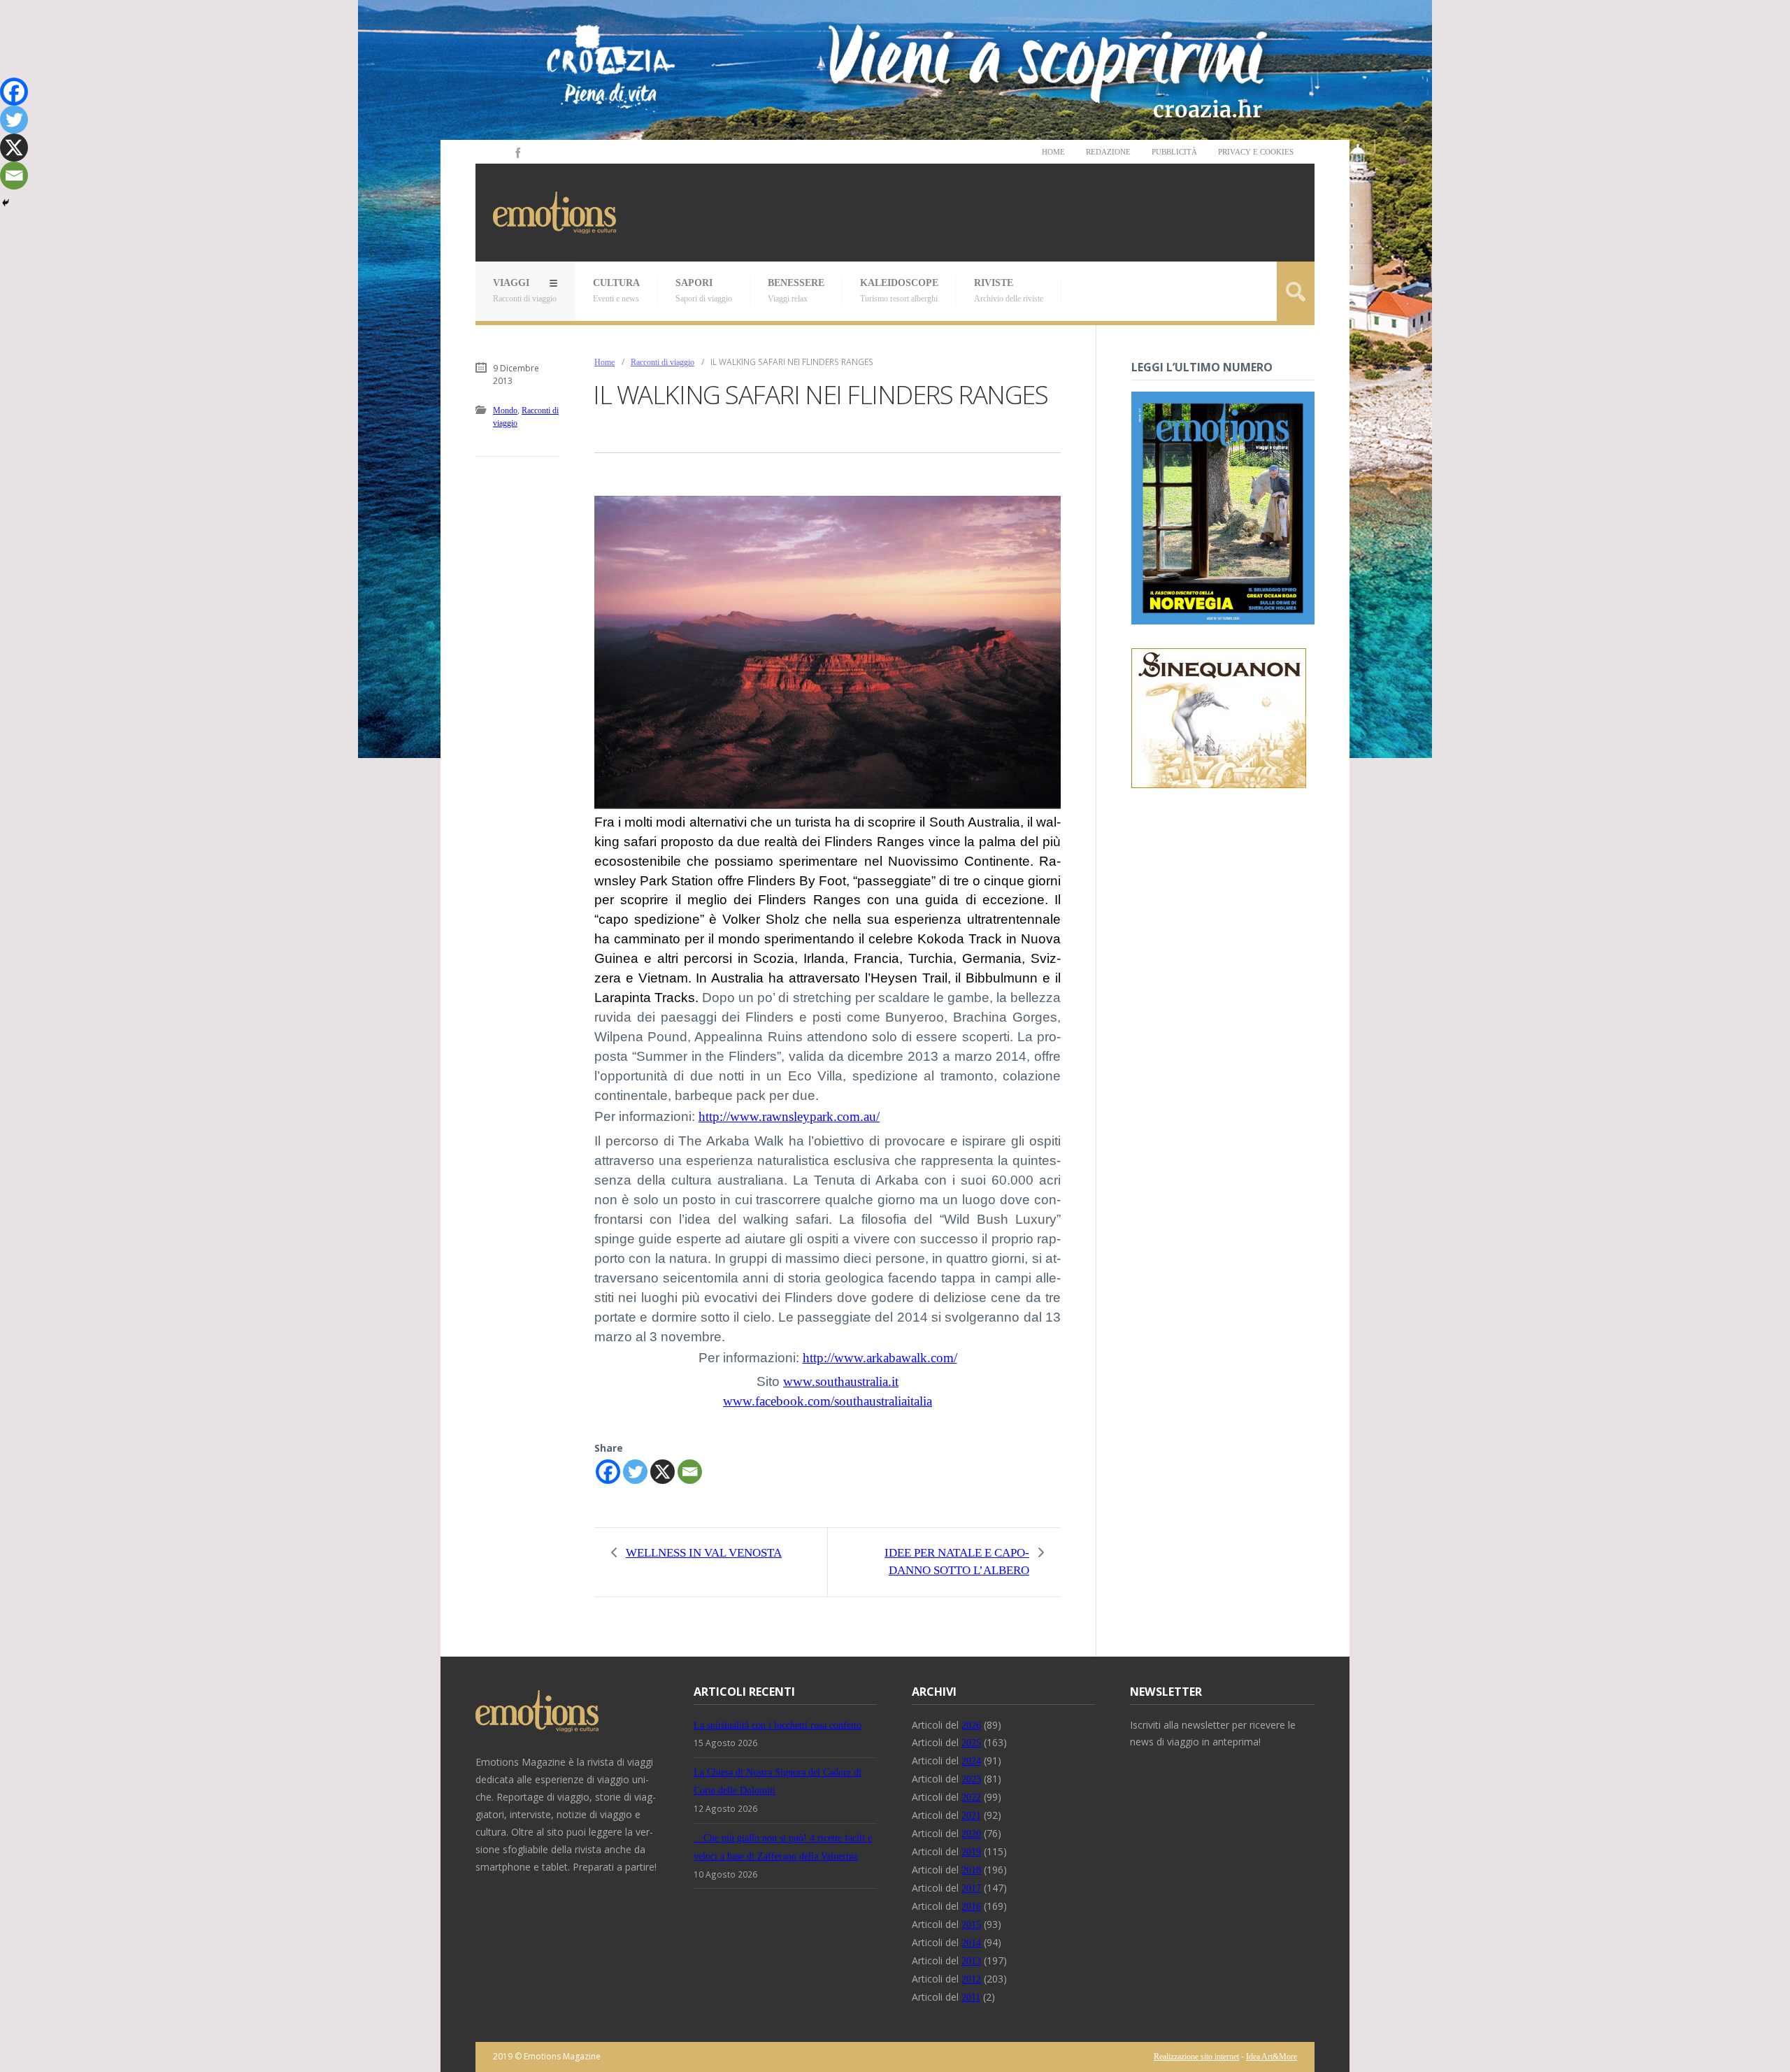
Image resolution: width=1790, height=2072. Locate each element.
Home (1053, 152)
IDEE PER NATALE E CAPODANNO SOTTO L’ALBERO (957, 1562)
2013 (971, 1961)
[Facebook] (517, 152)
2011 (971, 1998)
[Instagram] (498, 152)
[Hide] (6, 203)
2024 (971, 1761)
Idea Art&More (1272, 2057)
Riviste (1009, 291)
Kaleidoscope (899, 291)
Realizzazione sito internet (1196, 2057)
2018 (971, 1870)
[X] (663, 1472)
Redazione (1108, 152)
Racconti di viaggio (663, 362)
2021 (971, 1816)
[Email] (690, 1472)
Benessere (796, 291)
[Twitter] (635, 1472)
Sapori (704, 291)
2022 (971, 1798)
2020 (971, 1834)
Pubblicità (1174, 152)
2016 (971, 1907)
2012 (971, 1979)
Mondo (505, 410)
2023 (971, 1779)
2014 (971, 1943)
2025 (971, 1743)
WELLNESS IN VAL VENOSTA (704, 1553)
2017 (971, 1888)
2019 (971, 1852)
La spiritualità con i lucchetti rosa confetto (778, 1726)
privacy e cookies (1256, 152)
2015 (971, 1925)
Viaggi (525, 291)
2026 (971, 1726)
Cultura (616, 291)
